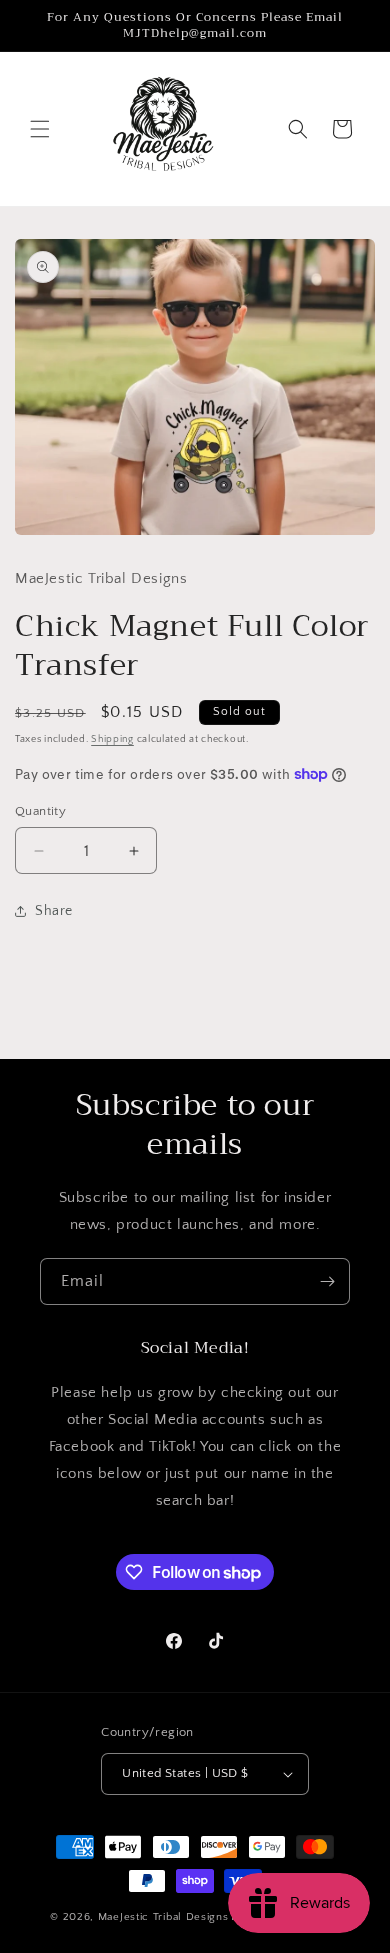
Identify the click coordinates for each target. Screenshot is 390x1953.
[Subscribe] (327, 1281)
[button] (40, 129)
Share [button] (54, 911)
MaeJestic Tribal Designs (163, 1917)
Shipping (112, 739)
